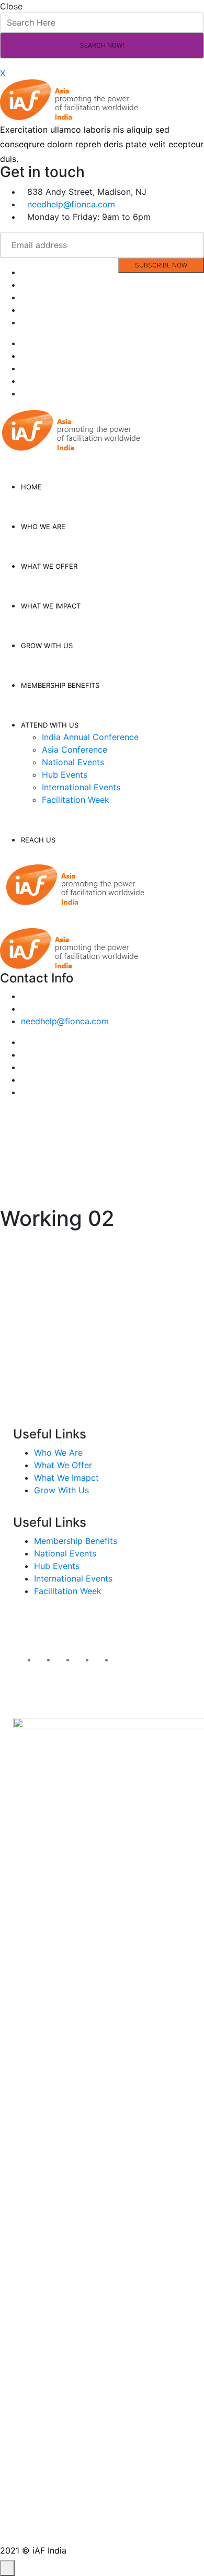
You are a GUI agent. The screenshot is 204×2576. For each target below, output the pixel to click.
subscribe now (161, 265)
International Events (81, 787)
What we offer (49, 566)
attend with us (50, 725)
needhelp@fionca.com (71, 204)
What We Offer (63, 1465)
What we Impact (51, 606)
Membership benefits (60, 685)
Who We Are (58, 1453)
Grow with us (47, 646)
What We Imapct (66, 1478)
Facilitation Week (76, 800)
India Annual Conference (90, 737)
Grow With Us (61, 1490)
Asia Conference (75, 750)
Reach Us (38, 840)
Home (31, 487)
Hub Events (65, 775)
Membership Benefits (76, 1541)
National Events (73, 762)
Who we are (43, 526)
